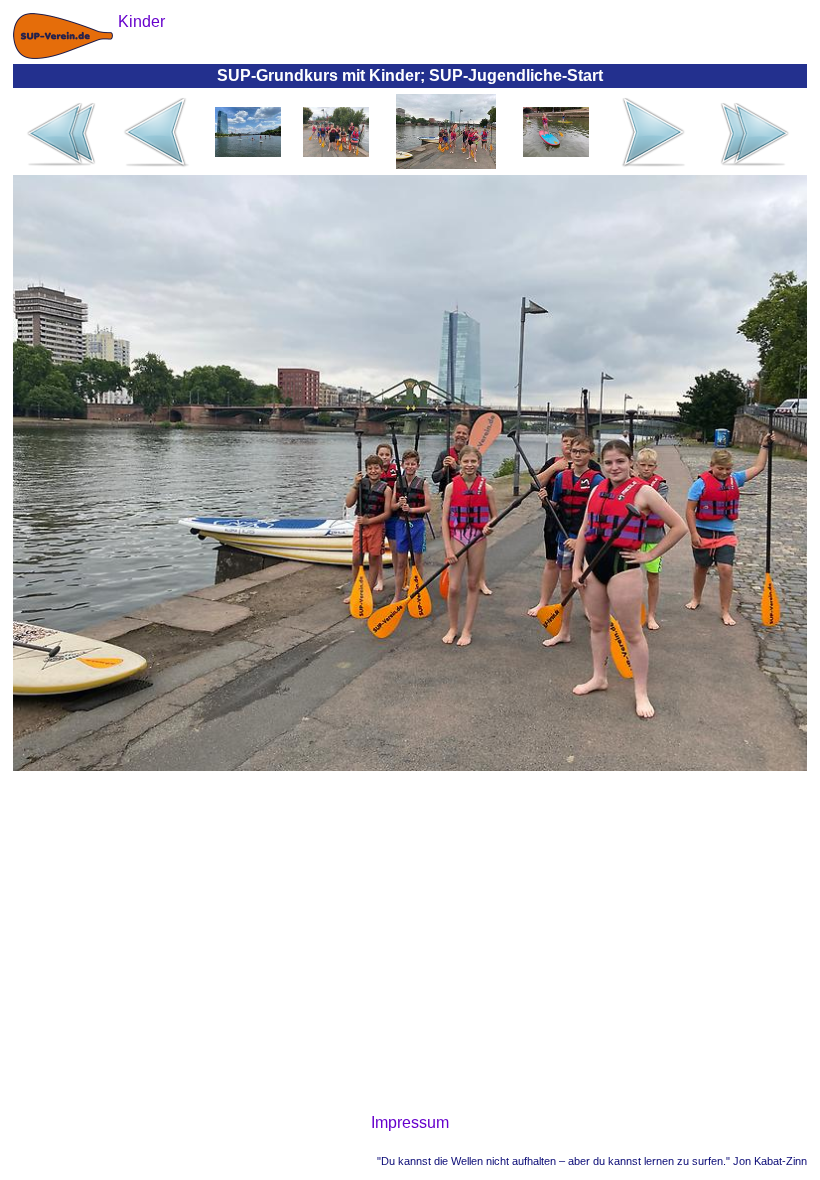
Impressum (410, 1122)
